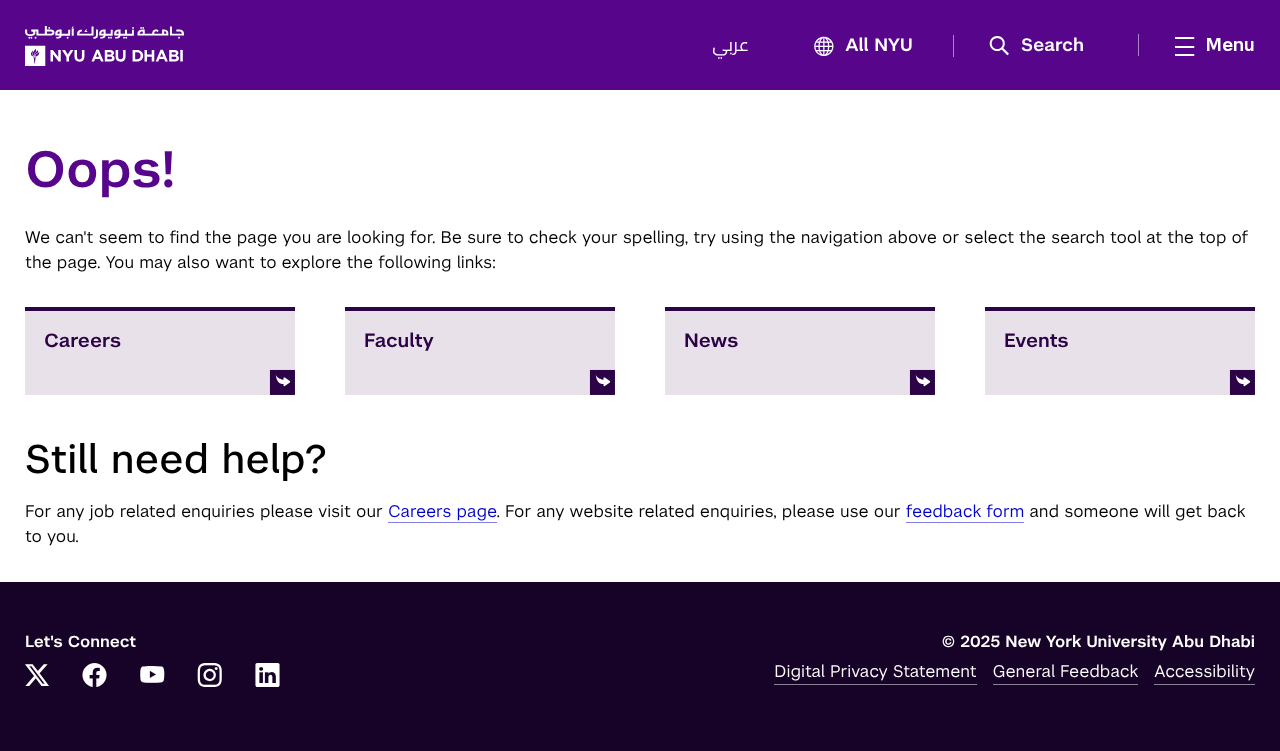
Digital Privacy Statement (875, 671)
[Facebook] (95, 677)
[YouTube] (152, 677)
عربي (730, 46)
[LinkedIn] (268, 677)
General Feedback (1066, 671)
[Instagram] (210, 677)
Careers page (442, 511)
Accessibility (1204, 671)
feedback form (965, 511)
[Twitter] (37, 677)
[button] (1043, 46)
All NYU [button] (879, 46)
